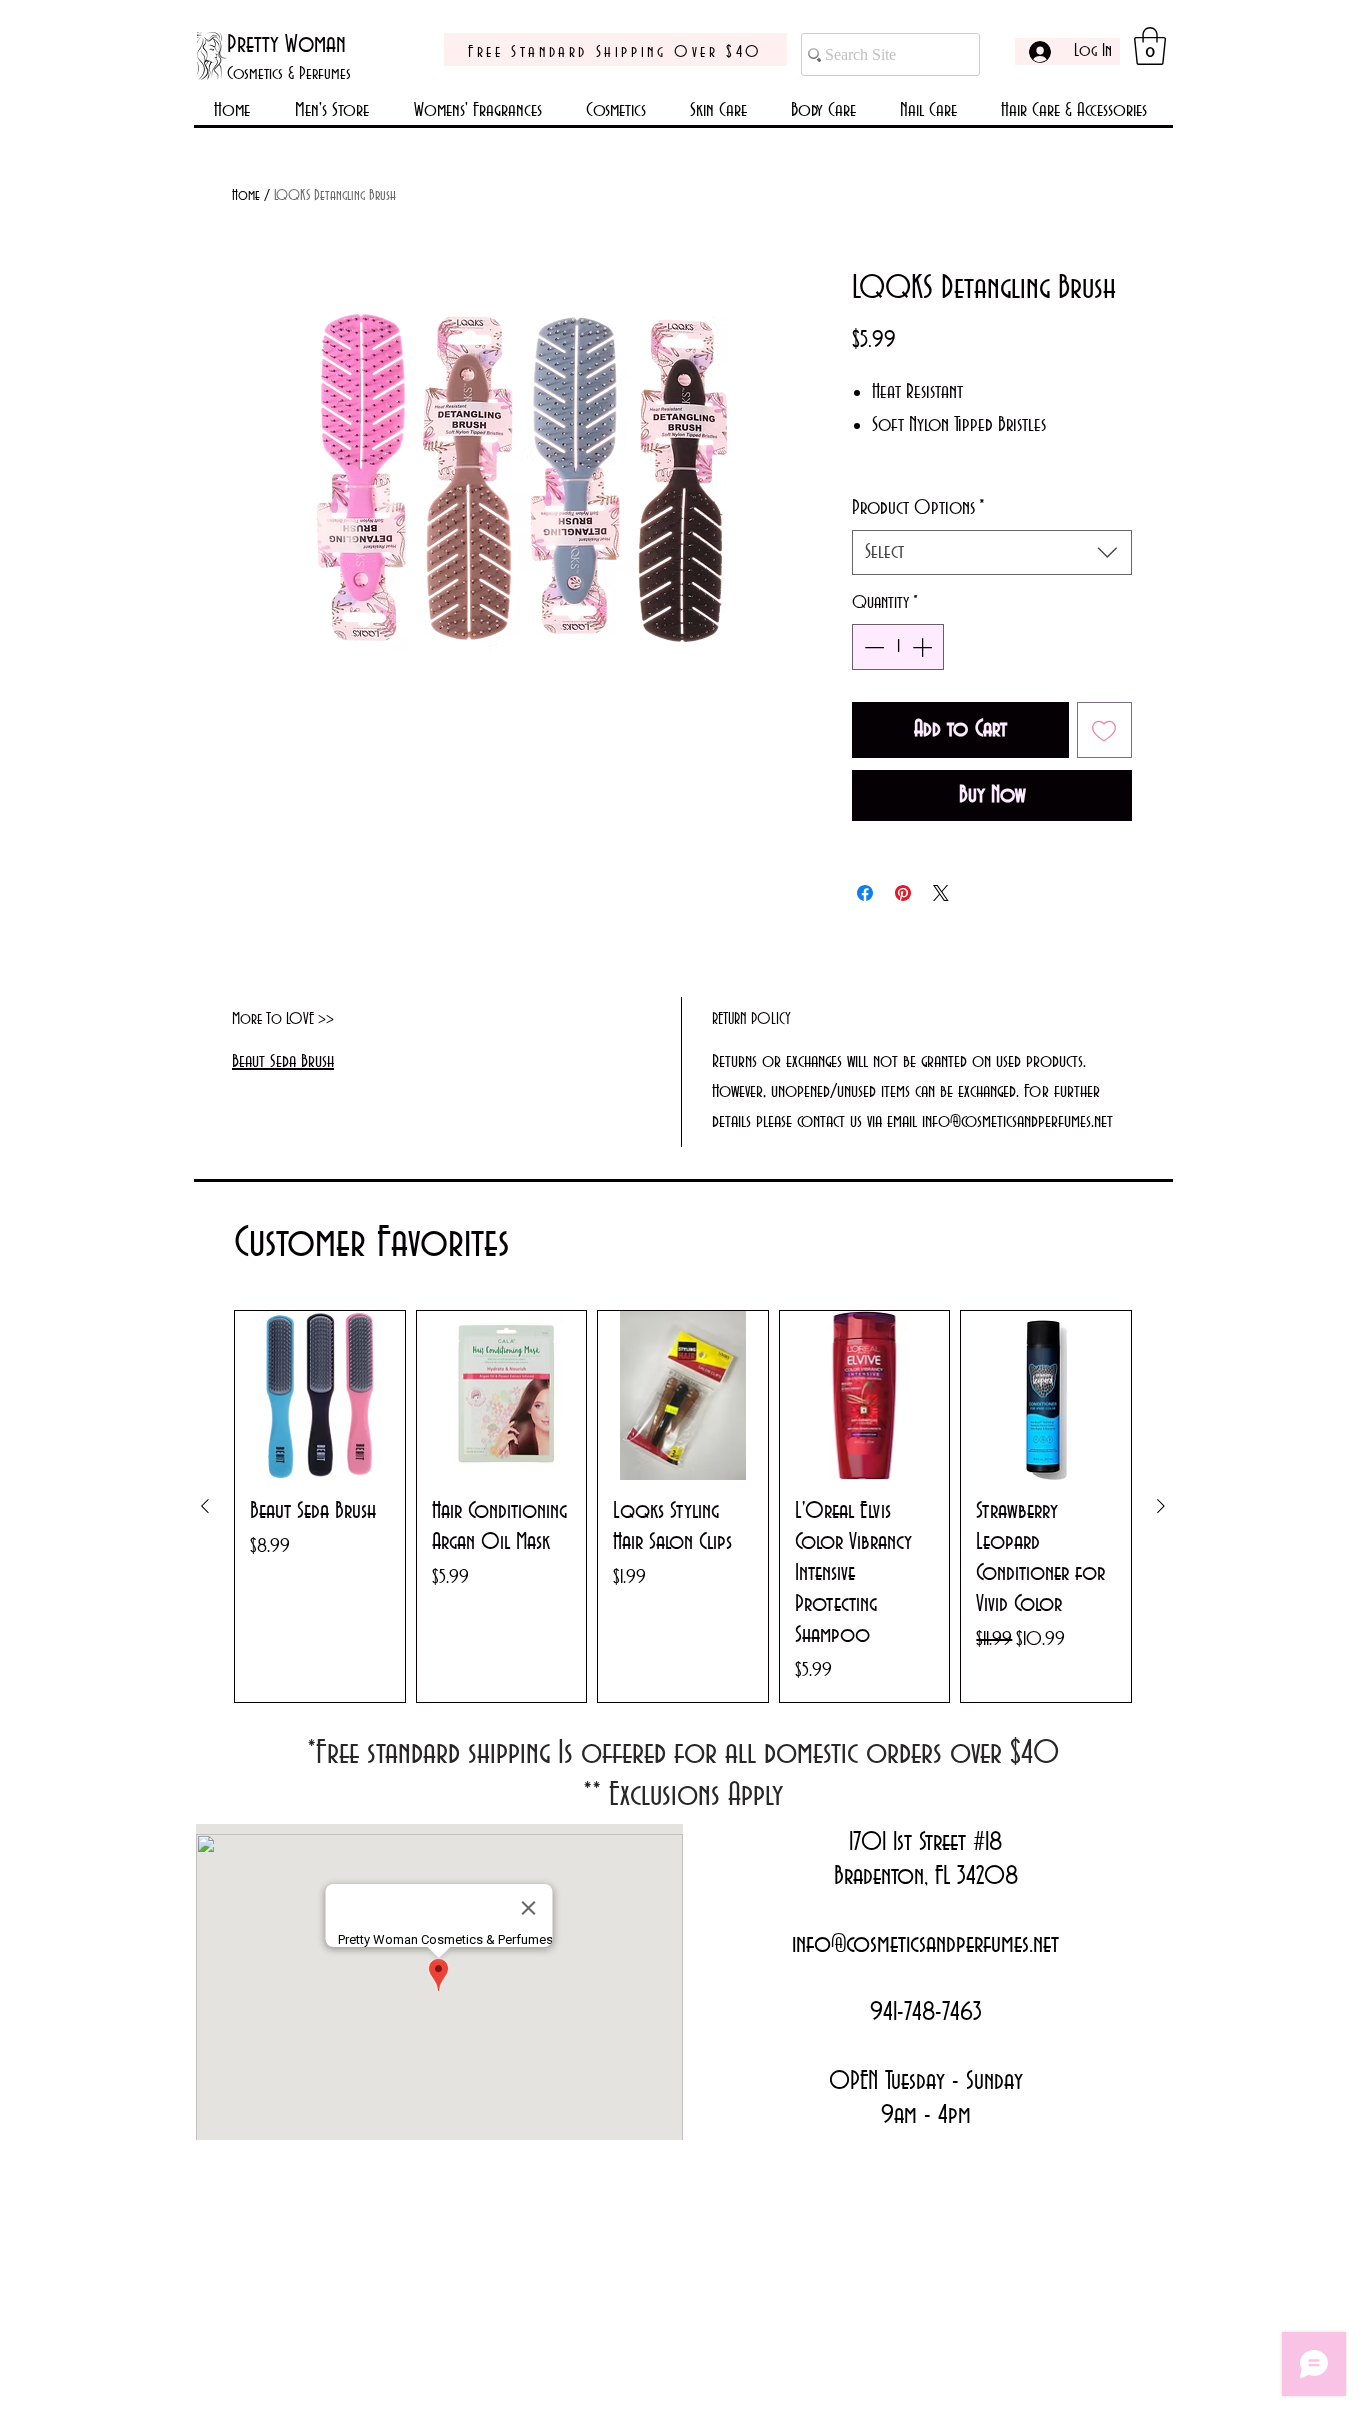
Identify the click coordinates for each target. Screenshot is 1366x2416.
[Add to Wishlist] (1105, 730)
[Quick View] (320, 1396)
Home (246, 196)
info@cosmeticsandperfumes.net (925, 1945)
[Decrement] (872, 647)
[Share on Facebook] (865, 893)
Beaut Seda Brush (283, 1062)
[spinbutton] (898, 647)
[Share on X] (941, 893)
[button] (1150, 46)
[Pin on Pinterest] (903, 893)
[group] (683, 1506)
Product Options (918, 508)
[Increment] (924, 647)
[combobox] (992, 552)
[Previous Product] (205, 1506)
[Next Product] (1161, 1506)
